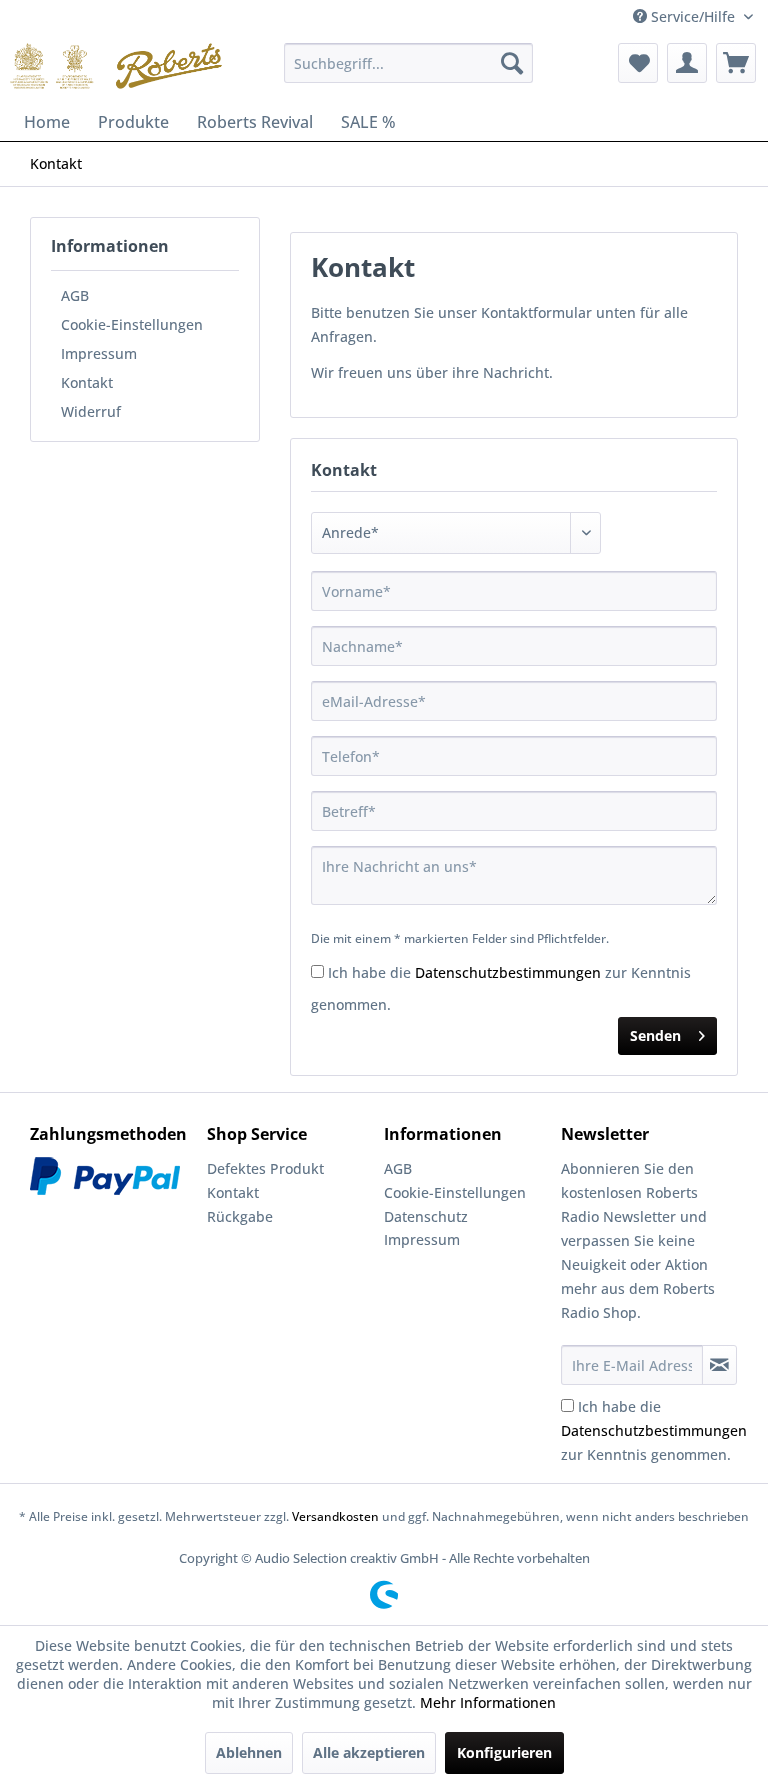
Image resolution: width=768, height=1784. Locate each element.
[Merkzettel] (638, 63)
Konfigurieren (504, 1752)
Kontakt (87, 382)
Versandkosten (335, 1516)
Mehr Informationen (488, 1702)
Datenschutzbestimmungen (508, 972)
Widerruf (91, 411)
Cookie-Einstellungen (132, 324)
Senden (655, 1035)
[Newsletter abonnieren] (719, 1365)
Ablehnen (249, 1752)
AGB (75, 295)
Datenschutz (426, 1216)
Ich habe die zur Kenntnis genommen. (654, 1430)
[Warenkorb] (736, 63)
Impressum (99, 353)
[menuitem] (409, 63)
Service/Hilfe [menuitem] (693, 16)
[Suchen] (512, 63)
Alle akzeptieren (369, 1752)
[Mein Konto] (687, 63)
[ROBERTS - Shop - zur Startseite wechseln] (116, 68)
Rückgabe (240, 1216)
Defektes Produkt (265, 1168)
